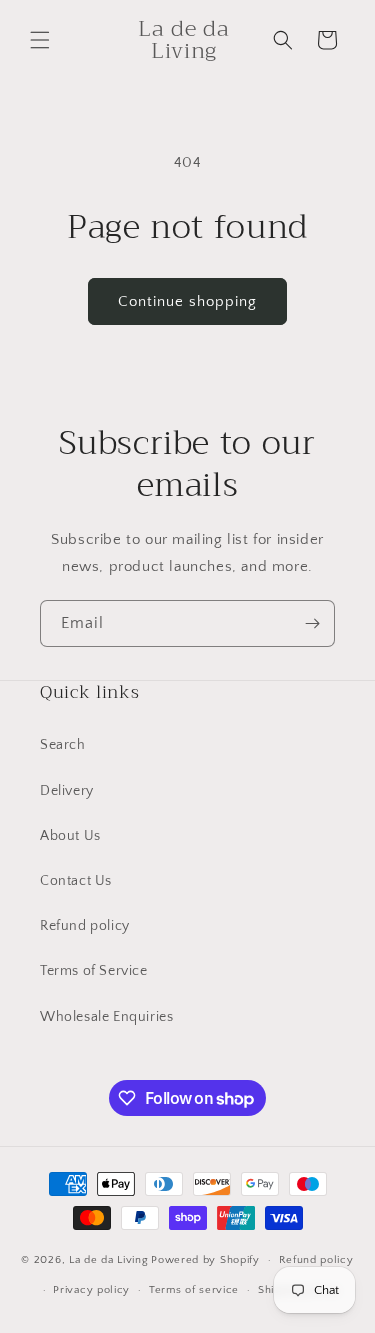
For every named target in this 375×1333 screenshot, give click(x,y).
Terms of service (194, 1290)
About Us (70, 836)
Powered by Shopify (205, 1260)
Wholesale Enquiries (106, 1017)
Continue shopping (187, 301)
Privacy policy (91, 1290)
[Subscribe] (312, 623)
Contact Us (76, 881)
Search (63, 745)
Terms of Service (94, 971)
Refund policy (85, 926)
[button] (40, 40)
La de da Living (109, 1260)
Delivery (67, 791)
